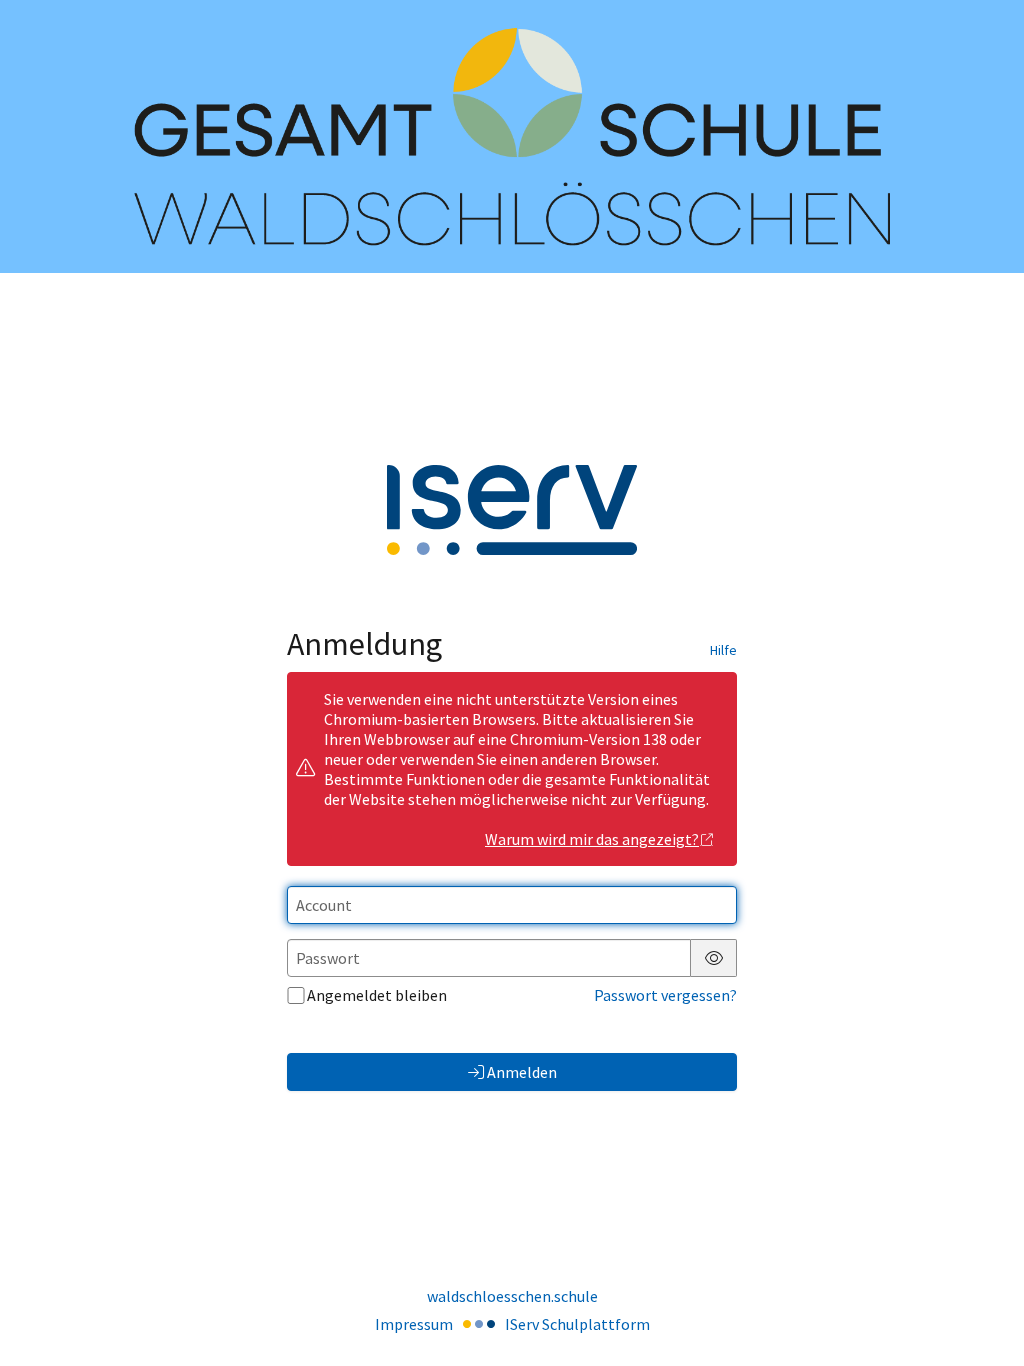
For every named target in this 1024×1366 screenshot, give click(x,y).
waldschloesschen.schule (512, 1296)
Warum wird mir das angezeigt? (592, 839)
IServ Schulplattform (577, 1324)
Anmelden (522, 1072)
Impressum (414, 1324)
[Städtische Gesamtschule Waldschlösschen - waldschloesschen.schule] (512, 136)
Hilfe (723, 650)
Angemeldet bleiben (377, 995)
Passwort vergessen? (665, 995)
